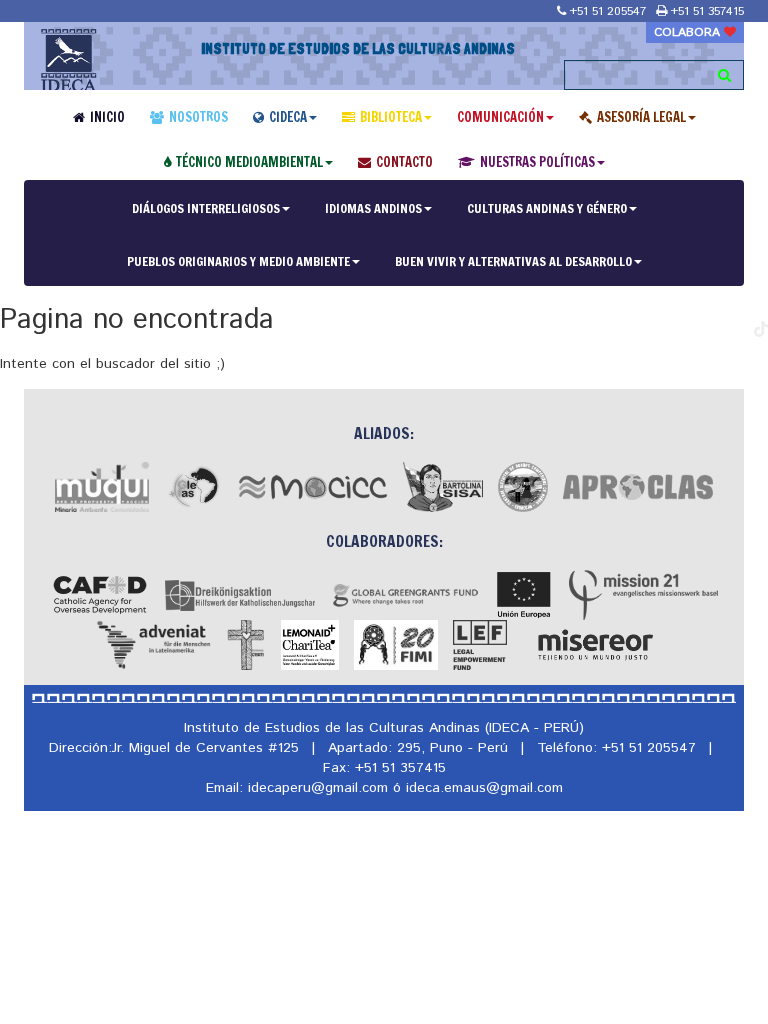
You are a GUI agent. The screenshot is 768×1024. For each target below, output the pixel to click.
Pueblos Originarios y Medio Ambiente (238, 261)
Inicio (107, 117)
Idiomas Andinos (373, 208)
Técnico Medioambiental (249, 162)
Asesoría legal (641, 117)
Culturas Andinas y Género (547, 208)
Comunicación (500, 117)
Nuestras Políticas (537, 162)
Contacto (404, 162)
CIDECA (288, 117)
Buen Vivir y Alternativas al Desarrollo (513, 261)
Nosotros (198, 117)
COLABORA (689, 32)
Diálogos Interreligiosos (206, 208)
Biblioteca (391, 117)
